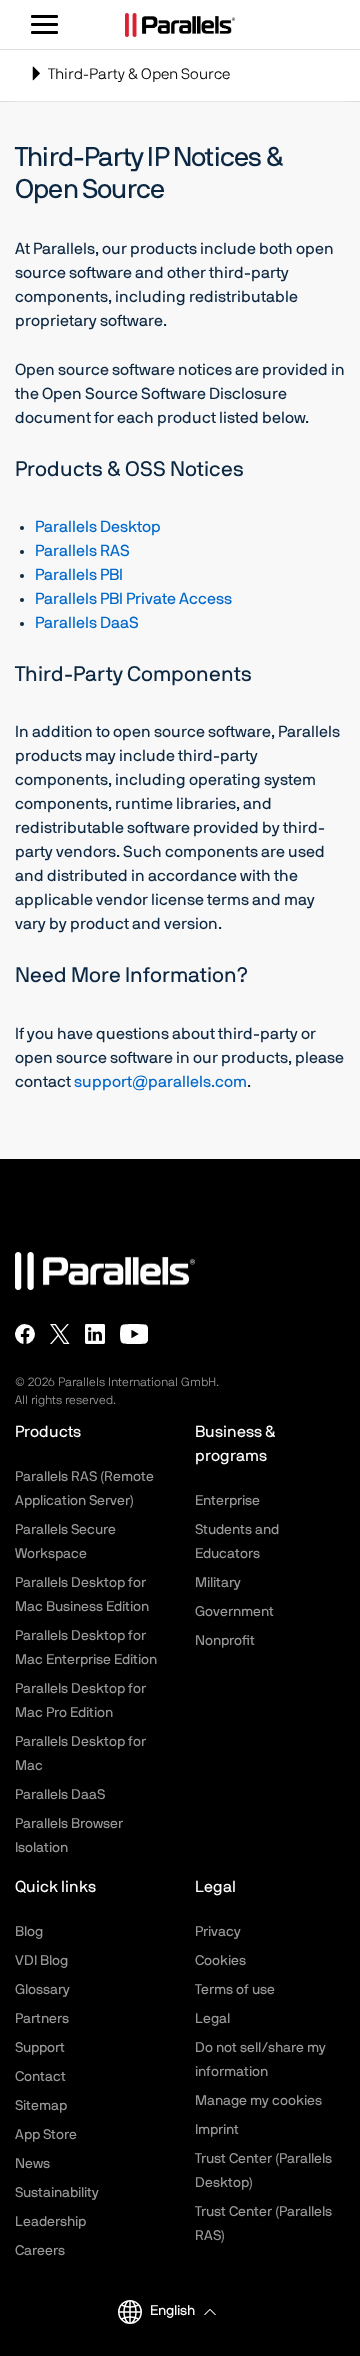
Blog (29, 1932)
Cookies (220, 1961)
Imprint (217, 2130)
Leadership (50, 2222)
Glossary (42, 1990)
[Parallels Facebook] (25, 1334)
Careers (40, 2251)
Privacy (218, 1932)
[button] (182, 2311)
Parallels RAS (82, 551)
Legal (212, 2019)
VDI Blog (41, 1961)
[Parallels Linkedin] (95, 1334)
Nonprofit (225, 1641)
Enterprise (227, 1501)
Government (234, 1612)
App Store (46, 2135)
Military (218, 1583)
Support (40, 2048)
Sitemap (41, 2106)
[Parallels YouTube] (134, 1334)
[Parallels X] (60, 1334)
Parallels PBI (79, 575)
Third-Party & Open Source (129, 83)
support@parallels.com (160, 1082)
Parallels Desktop (98, 527)
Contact (40, 2077)
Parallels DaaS (87, 623)
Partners (42, 2019)
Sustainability (57, 2193)
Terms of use (235, 1990)
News (32, 2164)
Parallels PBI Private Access (133, 599)
